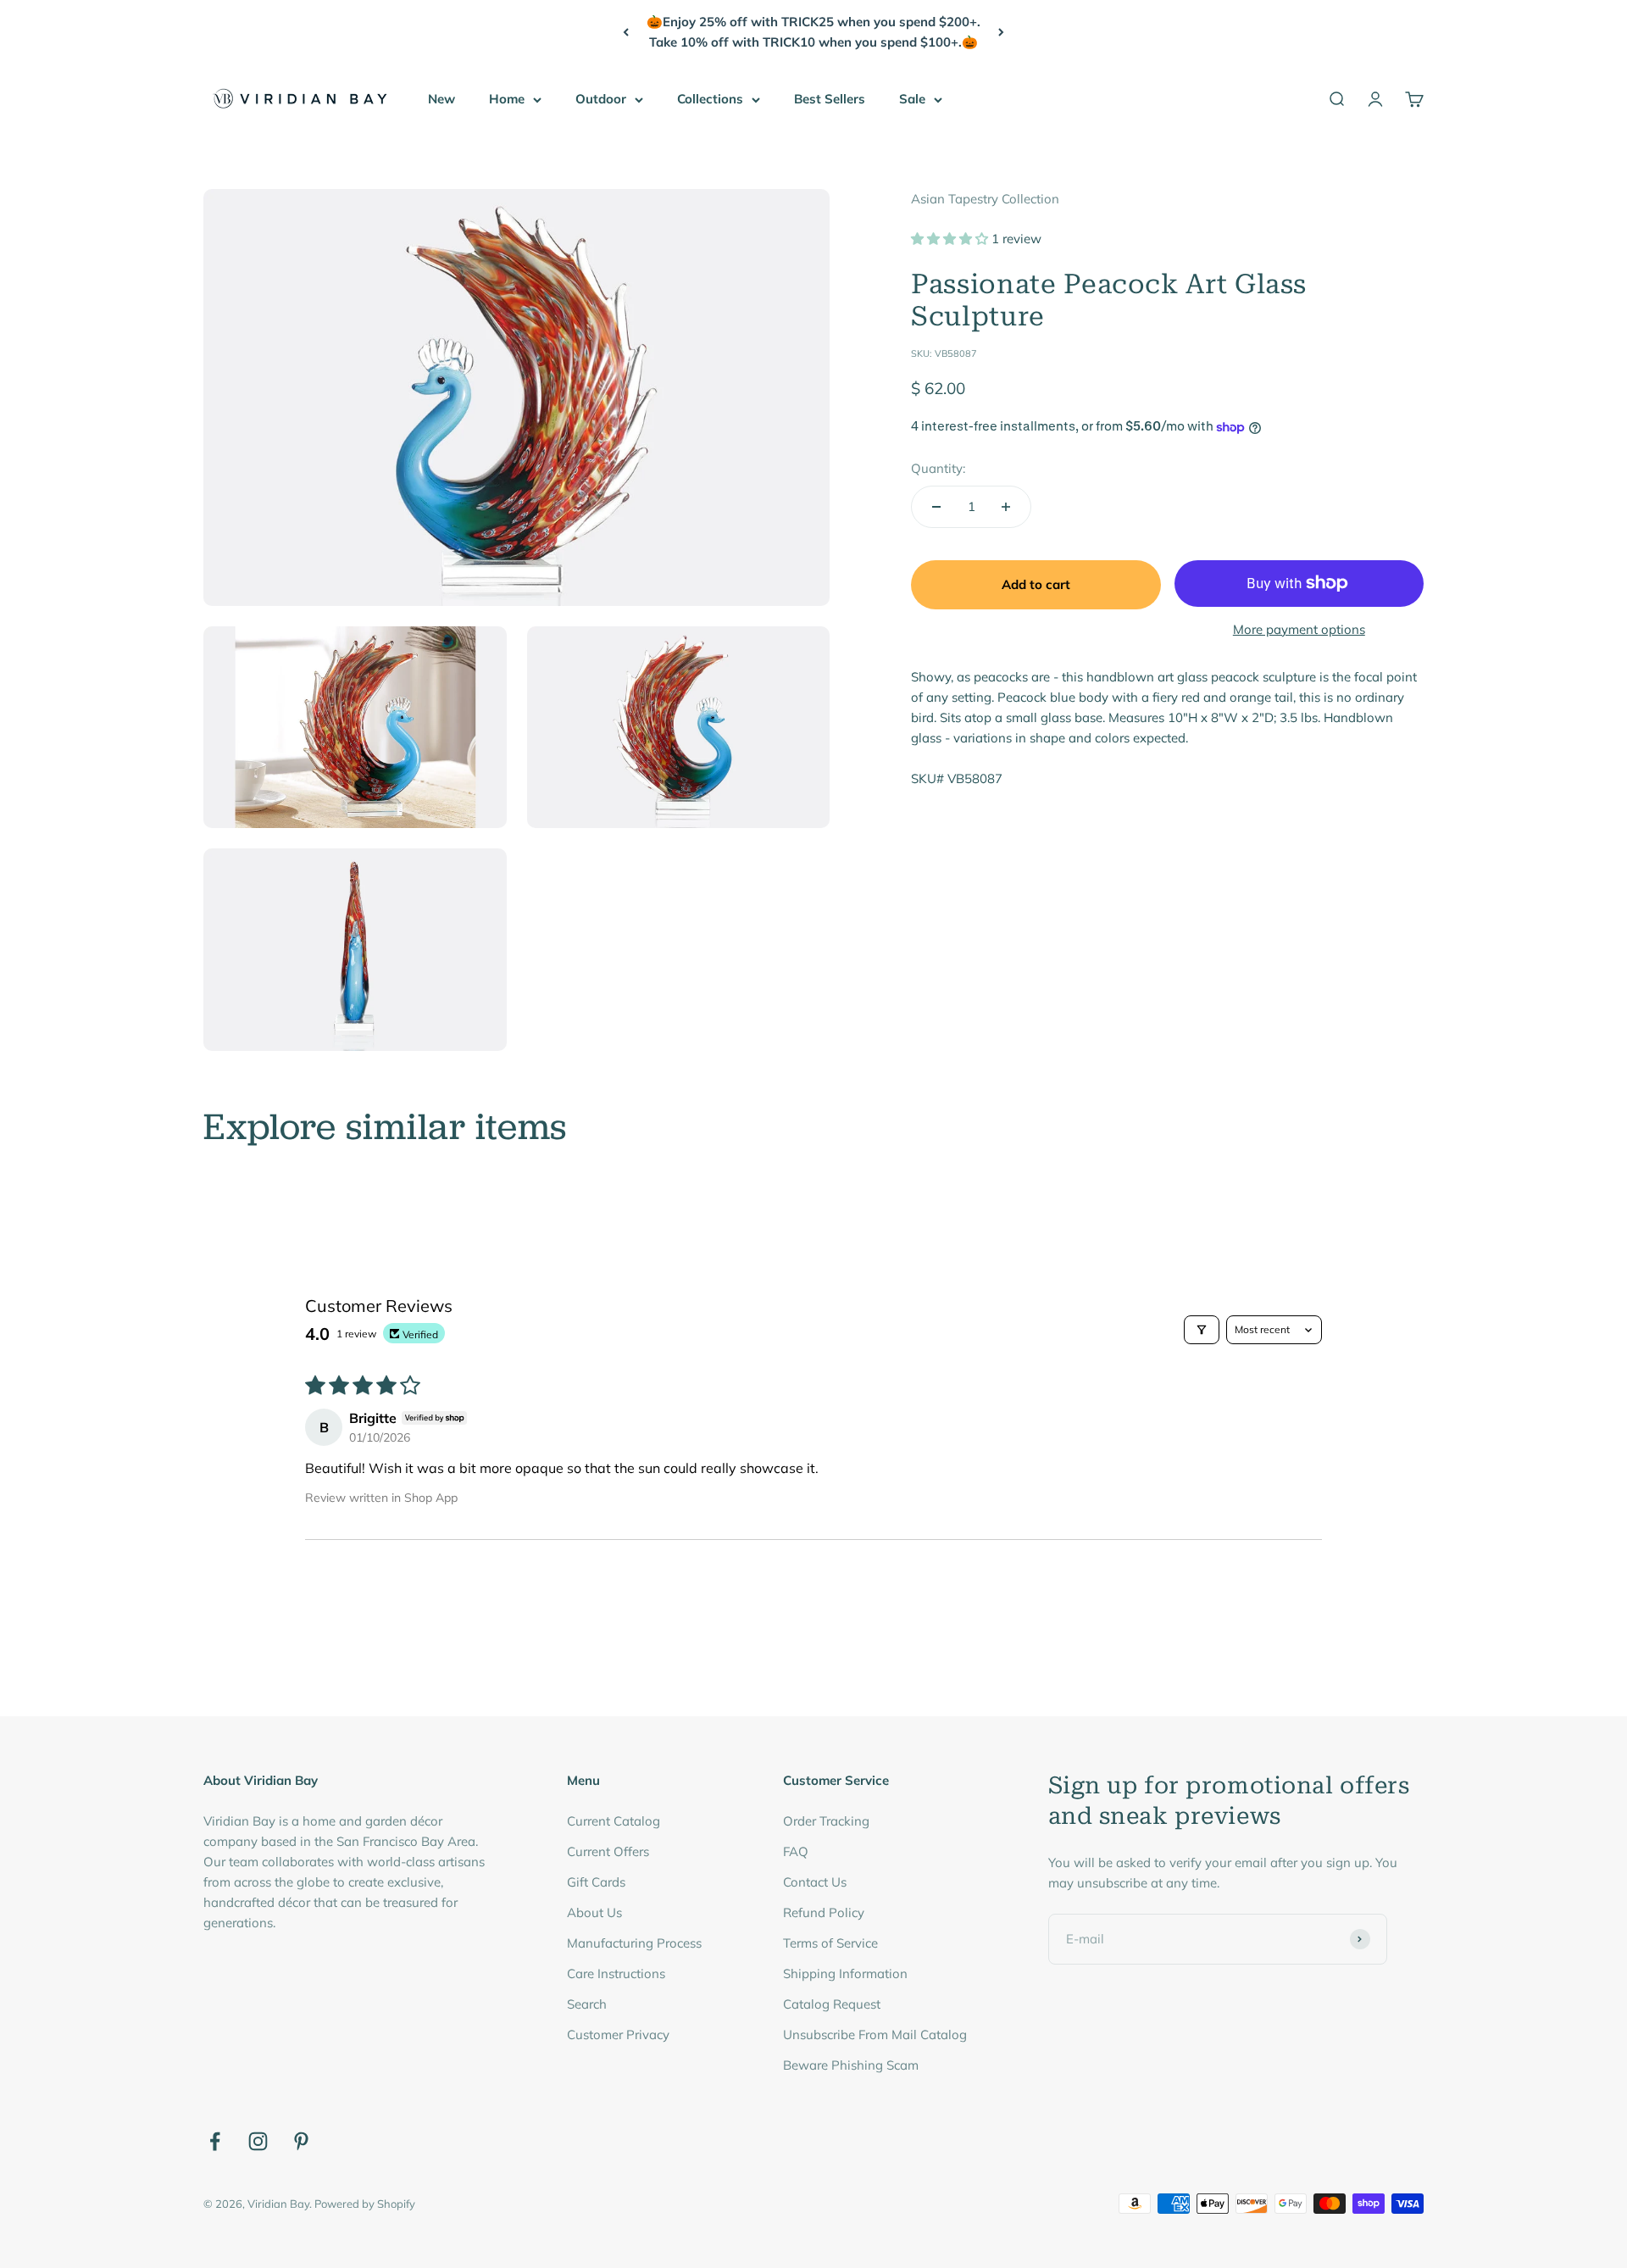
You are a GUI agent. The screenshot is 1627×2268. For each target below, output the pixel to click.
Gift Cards (596, 1882)
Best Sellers (830, 99)
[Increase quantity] (1006, 507)
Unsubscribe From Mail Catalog (875, 2035)
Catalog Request (832, 2004)
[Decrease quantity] (936, 507)
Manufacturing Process (634, 1943)
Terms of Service (830, 1943)
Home (507, 99)
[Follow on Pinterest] (301, 2141)
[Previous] (626, 32)
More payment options (1299, 629)
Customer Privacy (618, 2035)
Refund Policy (824, 1912)
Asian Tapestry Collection (985, 199)
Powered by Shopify (365, 2204)
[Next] (1001, 32)
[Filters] (1202, 1330)
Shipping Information (845, 1973)
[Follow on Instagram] (258, 2141)
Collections (710, 99)
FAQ (796, 1851)
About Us (594, 1912)
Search (587, 2004)
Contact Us (815, 1882)
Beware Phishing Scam (851, 2065)
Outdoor (601, 99)
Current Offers (608, 1851)
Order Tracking (826, 1821)
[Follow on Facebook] (215, 2141)
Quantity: (938, 468)
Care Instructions (616, 1973)
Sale (912, 99)
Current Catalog (614, 1821)
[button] (951, 239)
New (441, 99)
